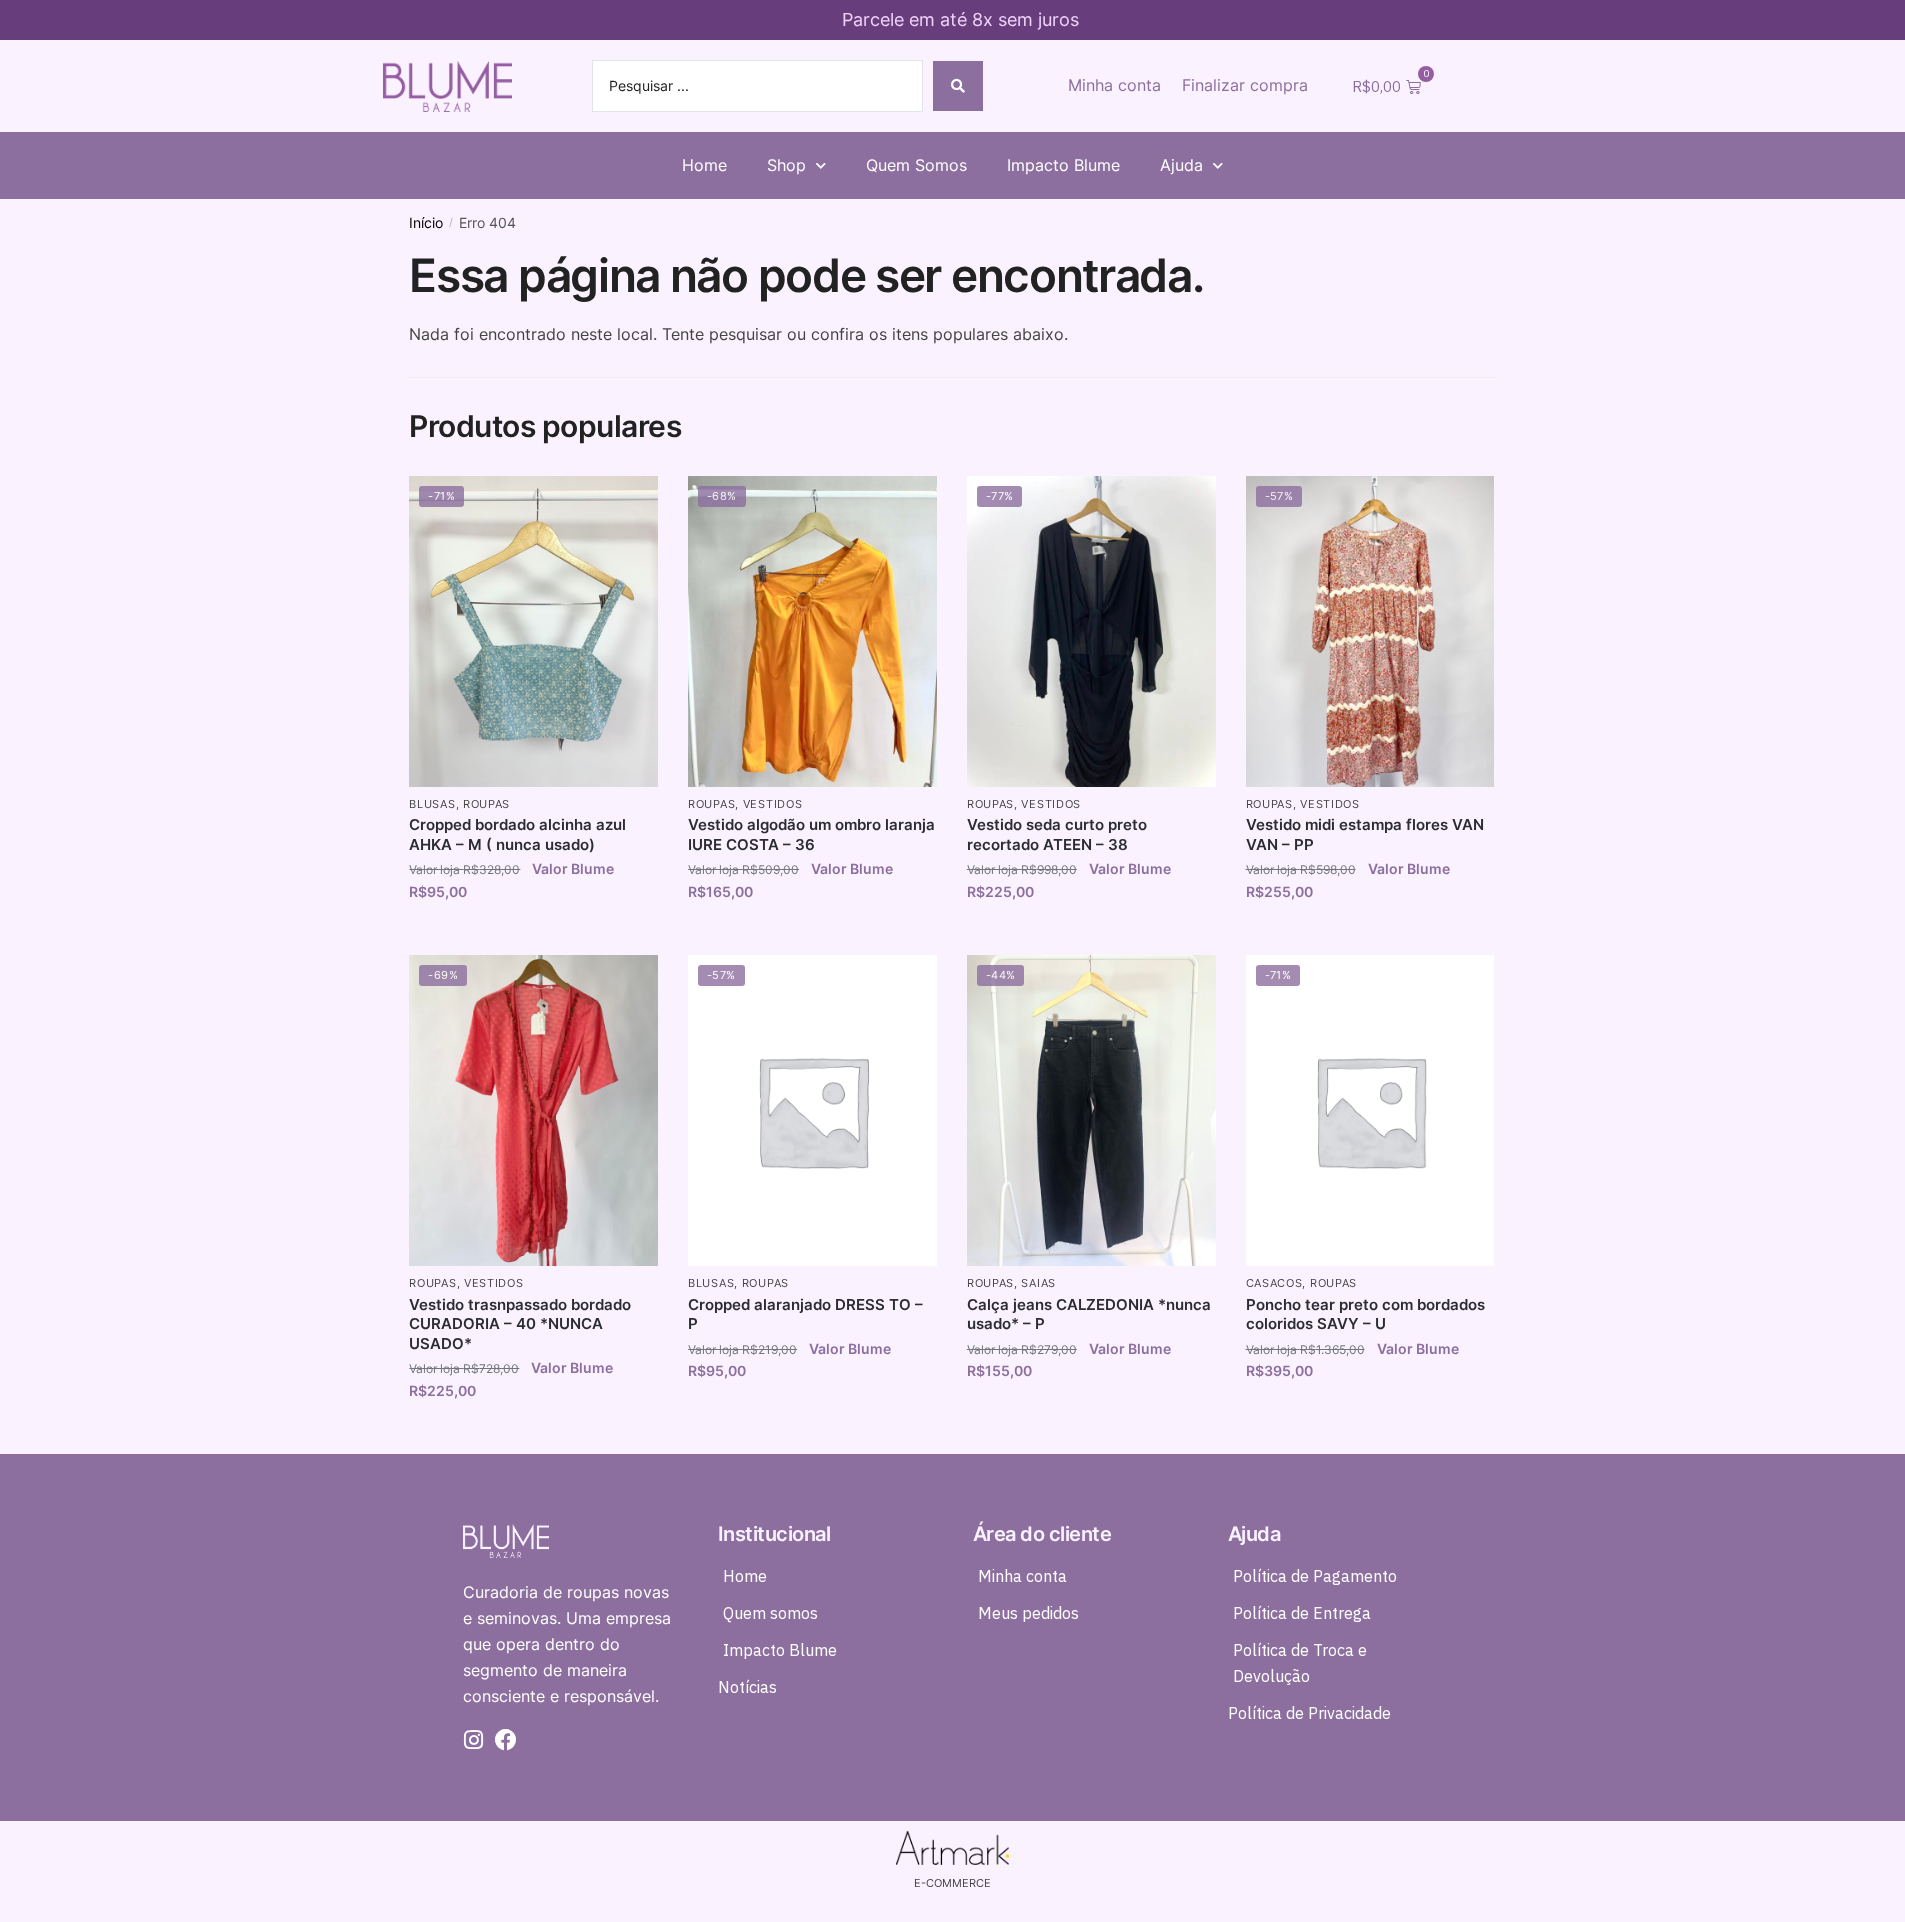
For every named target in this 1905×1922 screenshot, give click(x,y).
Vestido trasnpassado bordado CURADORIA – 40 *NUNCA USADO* (520, 1324)
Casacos (1274, 1283)
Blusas (432, 804)
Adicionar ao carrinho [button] (533, 934)
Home (704, 165)
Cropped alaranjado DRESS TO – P (805, 1314)
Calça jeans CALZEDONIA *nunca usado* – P (1089, 1314)
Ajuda (1181, 165)
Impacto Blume (1063, 165)
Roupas (486, 804)
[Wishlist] (628, 506)
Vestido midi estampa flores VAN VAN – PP (1365, 834)
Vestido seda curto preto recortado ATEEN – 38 (1057, 834)
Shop (786, 165)
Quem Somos (916, 165)
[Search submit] (958, 86)
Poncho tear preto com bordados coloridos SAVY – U (1365, 1314)
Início (426, 223)
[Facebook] (506, 1740)
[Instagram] (474, 1740)
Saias (1038, 1283)
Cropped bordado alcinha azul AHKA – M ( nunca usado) (517, 834)
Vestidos (773, 804)
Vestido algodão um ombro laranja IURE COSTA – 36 (811, 834)
